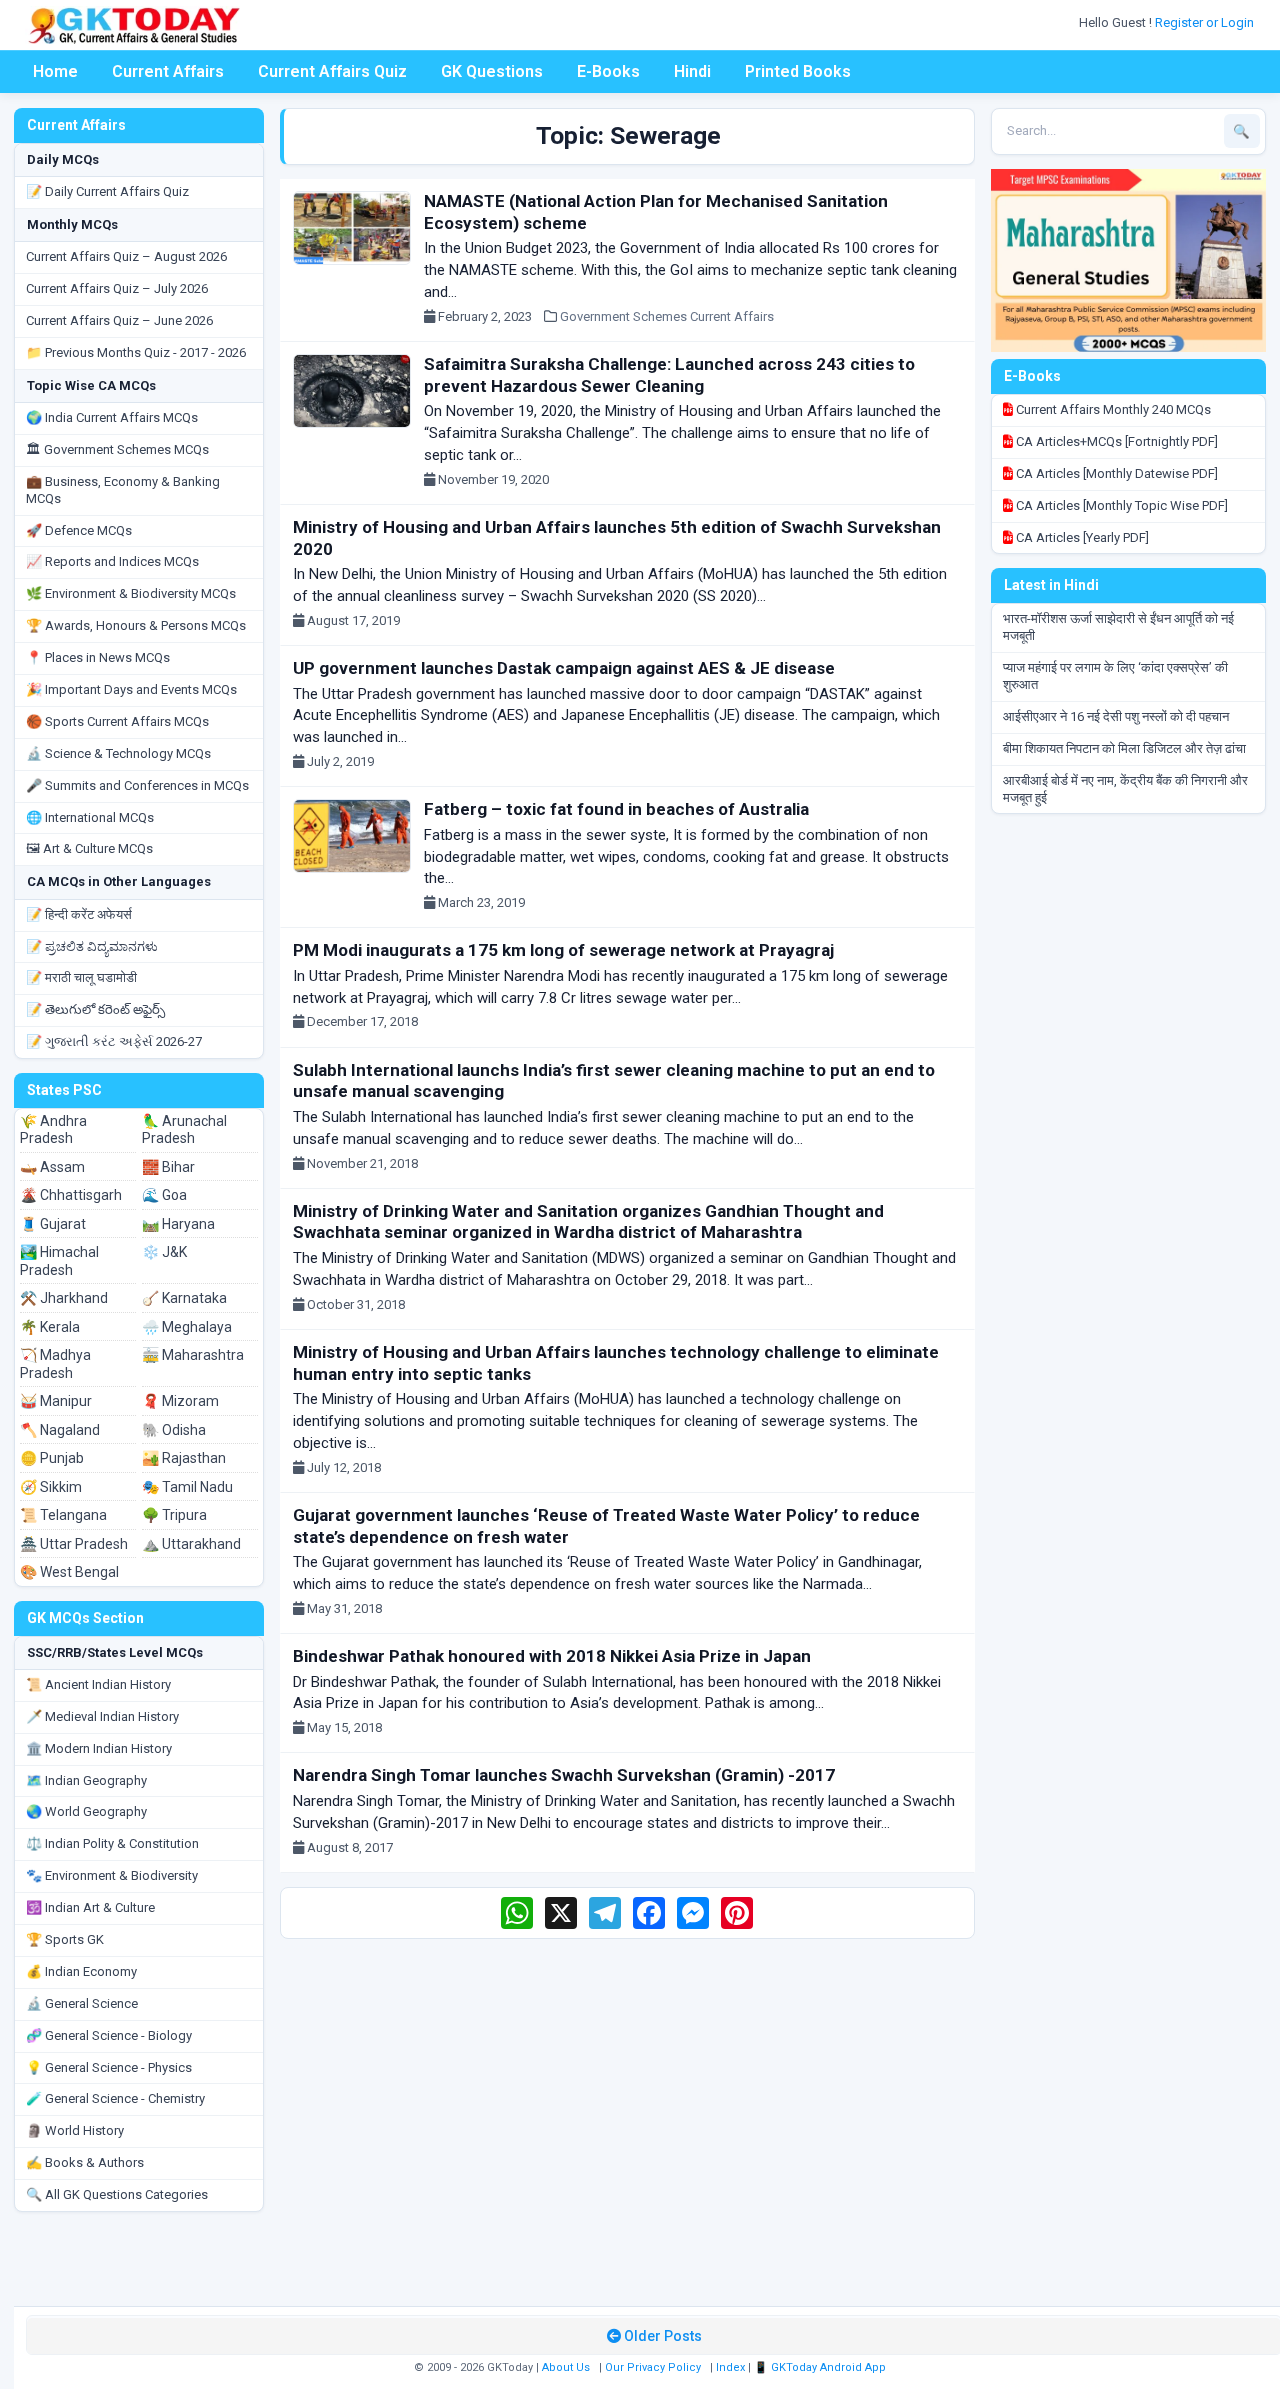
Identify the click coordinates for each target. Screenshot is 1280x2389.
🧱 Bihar (168, 1167)
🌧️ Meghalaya (187, 1327)
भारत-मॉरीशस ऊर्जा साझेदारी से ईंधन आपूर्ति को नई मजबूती (1118, 627)
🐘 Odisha (174, 1430)
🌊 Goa (164, 1195)
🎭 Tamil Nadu (187, 1487)
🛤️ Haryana (178, 1224)
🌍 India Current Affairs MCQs (112, 417)
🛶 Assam (52, 1167)
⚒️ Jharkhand (64, 1298)
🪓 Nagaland (60, 1430)
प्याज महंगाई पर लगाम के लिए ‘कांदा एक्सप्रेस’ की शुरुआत (1115, 676)
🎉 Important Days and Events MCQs (131, 689)
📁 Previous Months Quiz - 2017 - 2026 (136, 352)
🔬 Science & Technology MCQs (118, 753)
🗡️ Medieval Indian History (102, 1716)
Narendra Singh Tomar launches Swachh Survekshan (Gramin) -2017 (564, 1775)
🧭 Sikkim (51, 1487)
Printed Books (798, 71)
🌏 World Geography (86, 1811)
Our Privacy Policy (653, 2367)
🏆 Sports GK (65, 1939)
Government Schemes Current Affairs (667, 316)
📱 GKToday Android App (821, 2367)
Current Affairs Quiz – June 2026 (119, 320)
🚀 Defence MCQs (79, 530)
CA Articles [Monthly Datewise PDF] (1115, 473)
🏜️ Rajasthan (184, 1458)
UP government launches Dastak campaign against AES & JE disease (564, 668)
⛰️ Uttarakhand (191, 1544)
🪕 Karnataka (184, 1298)
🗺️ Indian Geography (86, 1780)
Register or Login (1206, 22)
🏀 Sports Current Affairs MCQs (117, 721)
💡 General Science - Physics (109, 2067)
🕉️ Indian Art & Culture (90, 1907)
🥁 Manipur (56, 1401)
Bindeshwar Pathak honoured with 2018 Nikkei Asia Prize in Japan (552, 1656)
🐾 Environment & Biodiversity (112, 1875)
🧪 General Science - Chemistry (115, 2098)
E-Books (608, 71)
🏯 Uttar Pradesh (74, 1544)
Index (730, 2367)
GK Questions (492, 71)
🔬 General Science (82, 2003)
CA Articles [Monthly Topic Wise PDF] (1120, 505)
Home (55, 71)
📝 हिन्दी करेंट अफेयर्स (79, 914)
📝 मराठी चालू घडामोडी (81, 977)
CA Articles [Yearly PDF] (1081, 537)
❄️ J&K (164, 1252)
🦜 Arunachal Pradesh (184, 1130)
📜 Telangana (63, 1515)
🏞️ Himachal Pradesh (59, 1261)
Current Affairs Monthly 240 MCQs (1112, 409)
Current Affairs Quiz (332, 71)
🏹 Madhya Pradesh (55, 1364)
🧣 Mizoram (180, 1401)
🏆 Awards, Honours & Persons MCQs (136, 625)
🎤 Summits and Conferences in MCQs (137, 785)
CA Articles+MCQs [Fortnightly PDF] (1115, 441)
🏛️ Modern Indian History (99, 1748)
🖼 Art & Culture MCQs (89, 848)
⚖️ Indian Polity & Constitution (112, 1843)
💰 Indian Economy (81, 1971)
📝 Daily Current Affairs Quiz (107, 191)
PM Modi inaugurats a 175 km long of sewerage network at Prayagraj (563, 950)
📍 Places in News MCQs (98, 657)
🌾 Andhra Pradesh (53, 1130)
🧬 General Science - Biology (109, 2035)
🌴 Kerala (50, 1327)
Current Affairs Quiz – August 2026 (126, 256)
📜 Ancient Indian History (98, 1684)
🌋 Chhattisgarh (71, 1195)
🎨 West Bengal (69, 1572)
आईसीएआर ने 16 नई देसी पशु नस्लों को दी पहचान (1116, 716)
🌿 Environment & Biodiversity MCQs (131, 593)
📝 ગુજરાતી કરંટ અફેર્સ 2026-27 (114, 1041)
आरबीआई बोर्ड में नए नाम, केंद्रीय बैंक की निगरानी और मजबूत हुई (1125, 789)
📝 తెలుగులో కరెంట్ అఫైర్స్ (95, 1009)
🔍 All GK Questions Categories (117, 2194)
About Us (566, 2367)
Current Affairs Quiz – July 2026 (117, 288)
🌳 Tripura (174, 1515)
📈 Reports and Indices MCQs (112, 561)
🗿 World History (75, 2130)
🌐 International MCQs (90, 817)
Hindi (692, 71)
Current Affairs (168, 71)
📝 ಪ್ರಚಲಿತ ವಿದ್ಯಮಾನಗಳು (92, 946)
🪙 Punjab (52, 1458)
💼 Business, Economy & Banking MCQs (123, 490)
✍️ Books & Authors (85, 2162)
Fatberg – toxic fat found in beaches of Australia (616, 809)
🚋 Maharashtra (193, 1355)
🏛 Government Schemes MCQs (117, 449)
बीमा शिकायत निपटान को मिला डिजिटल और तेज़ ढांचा (1124, 748)
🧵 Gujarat (53, 1224)
